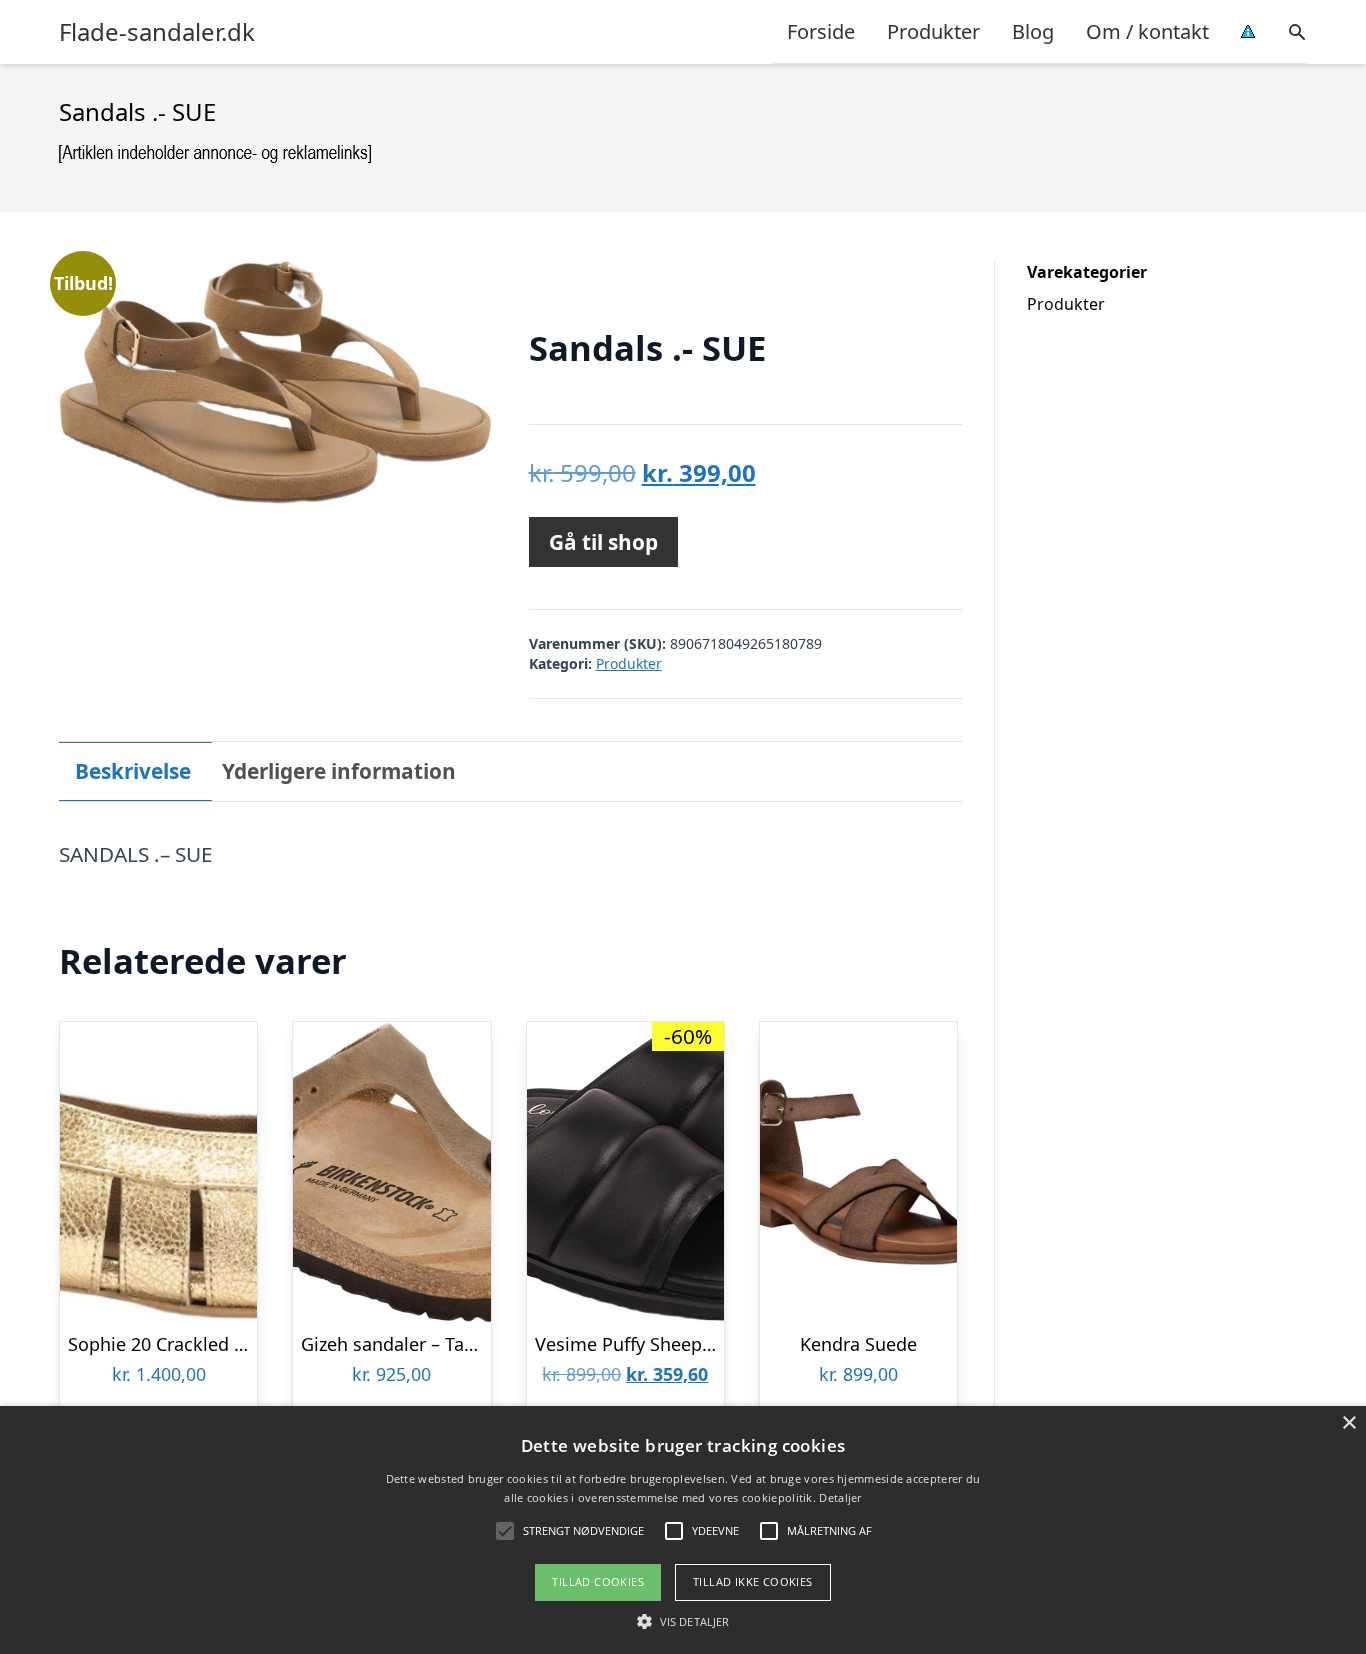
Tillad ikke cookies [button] (753, 1581)
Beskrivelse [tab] (133, 771)
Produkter (933, 31)
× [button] (1348, 1423)
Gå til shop (603, 542)
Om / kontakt (1147, 31)
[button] (683, 1621)
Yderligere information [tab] (339, 771)
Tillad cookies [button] (598, 1581)
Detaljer (840, 1497)
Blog (1033, 31)
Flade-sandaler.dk (157, 32)
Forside (821, 31)
